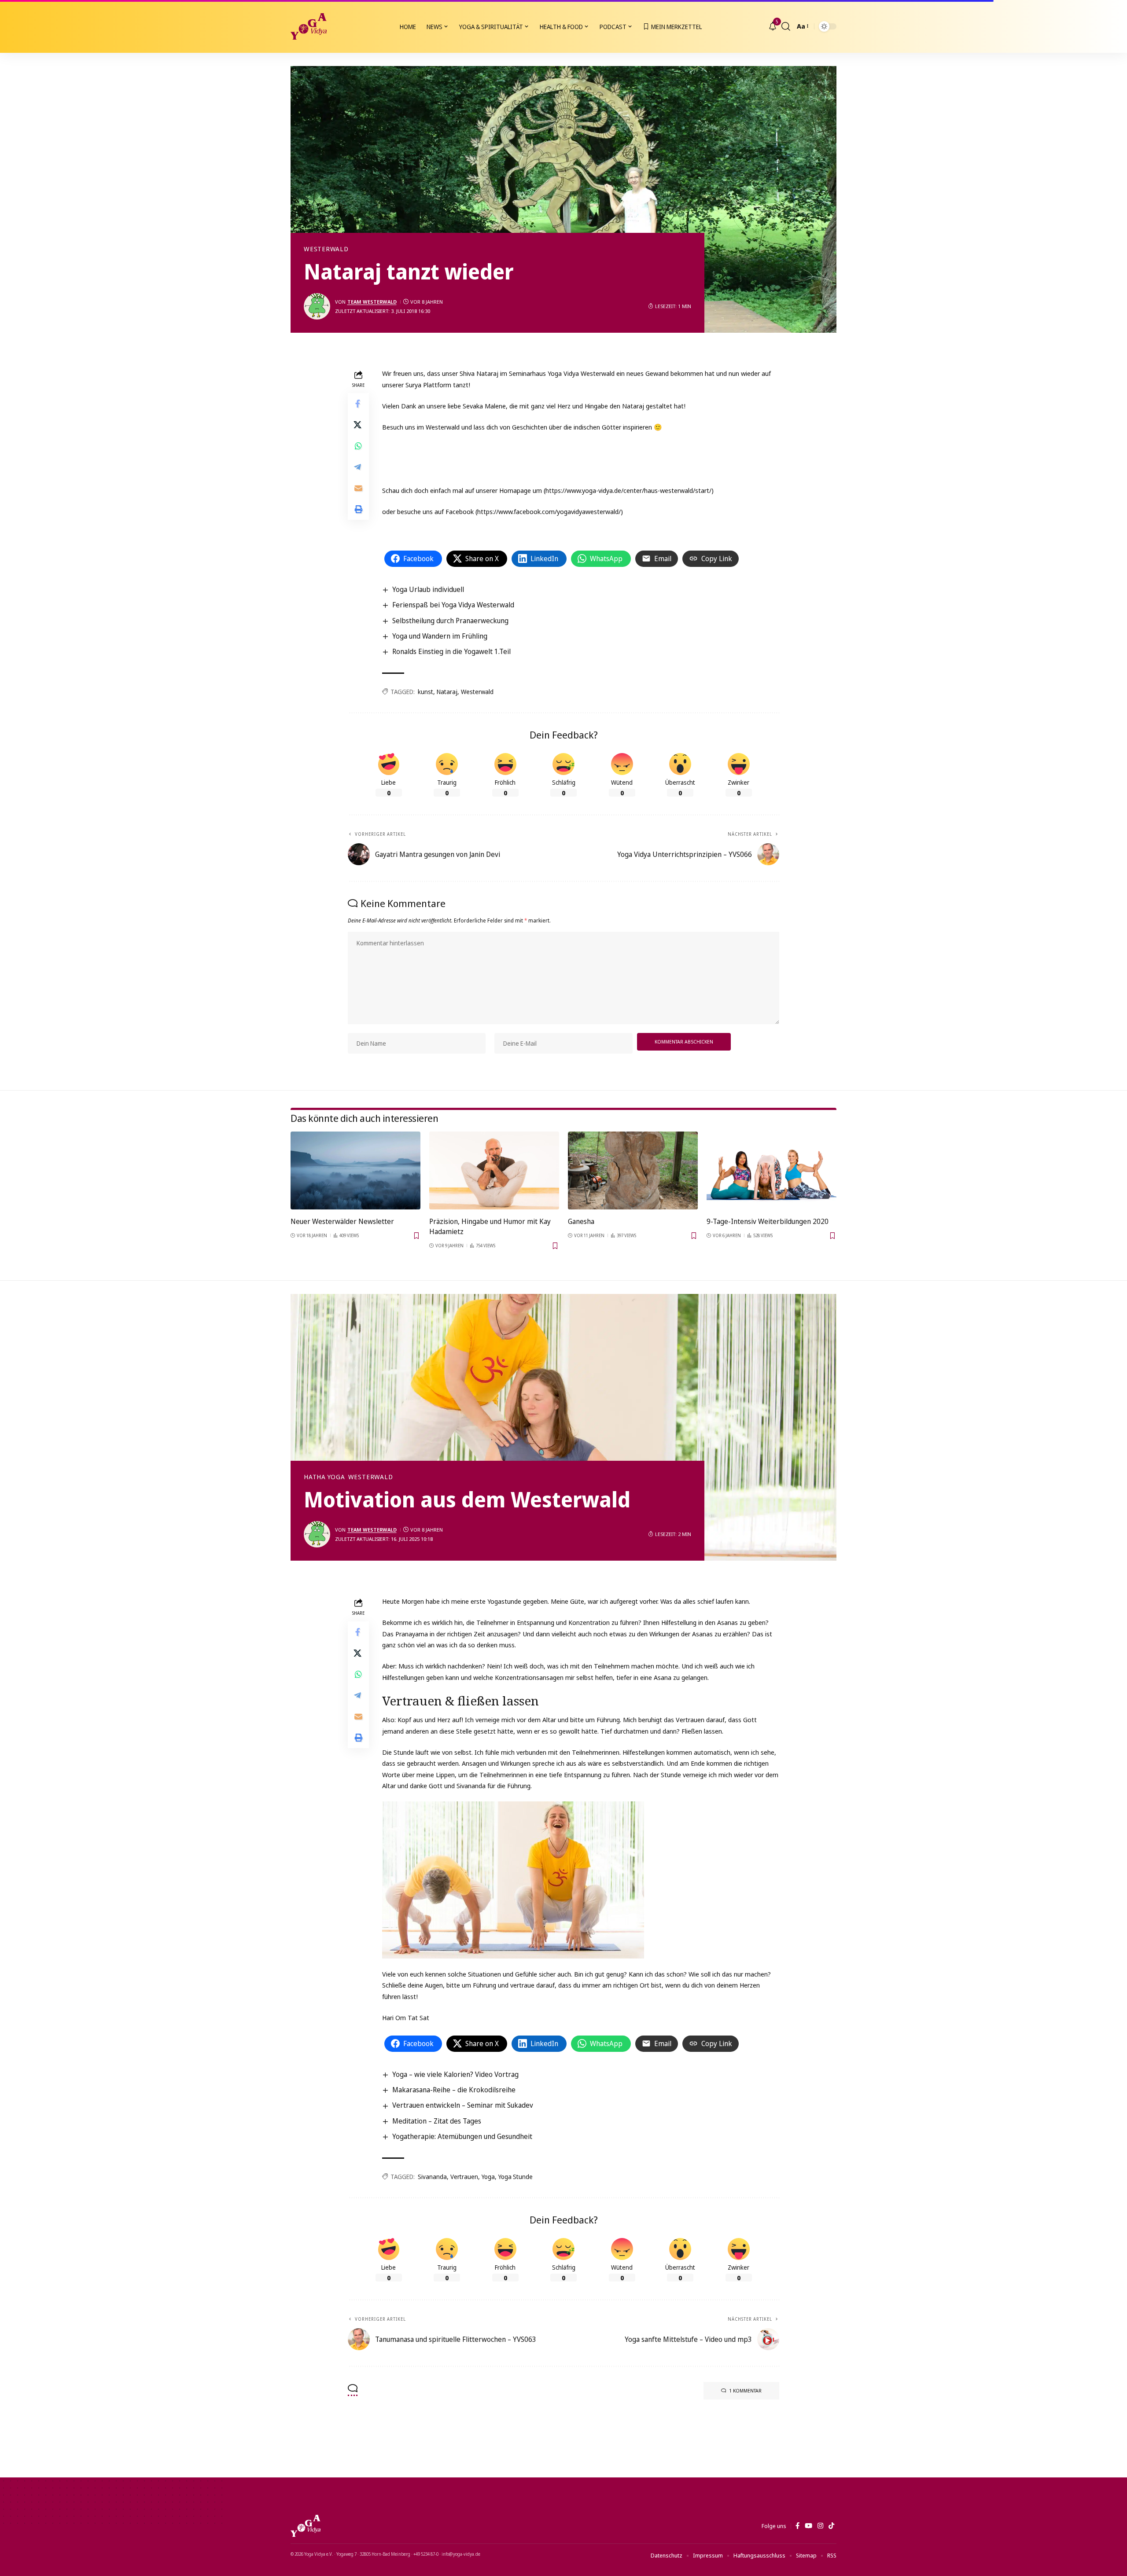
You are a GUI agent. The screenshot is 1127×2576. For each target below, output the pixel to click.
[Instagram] (820, 2526)
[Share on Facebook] (358, 404)
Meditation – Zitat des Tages (437, 2121)
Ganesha (581, 1221)
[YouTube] (808, 2526)
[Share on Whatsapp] (358, 446)
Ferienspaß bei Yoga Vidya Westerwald (453, 605)
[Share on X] (358, 425)
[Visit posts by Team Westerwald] (317, 306)
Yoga (488, 2177)
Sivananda (432, 2177)
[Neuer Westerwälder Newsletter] (355, 1170)
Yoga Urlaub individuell (428, 589)
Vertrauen (464, 2177)
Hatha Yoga (324, 1477)
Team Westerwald (372, 302)
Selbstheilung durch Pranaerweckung (450, 621)
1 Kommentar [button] (745, 2390)
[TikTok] (831, 2526)
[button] (786, 26)
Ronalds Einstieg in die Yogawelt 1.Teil (451, 651)
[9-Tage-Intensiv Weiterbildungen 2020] (772, 1170)
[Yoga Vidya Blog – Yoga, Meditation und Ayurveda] (306, 2526)
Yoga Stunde (516, 2177)
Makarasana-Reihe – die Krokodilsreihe (454, 2090)
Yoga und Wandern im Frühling (440, 636)
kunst (425, 692)
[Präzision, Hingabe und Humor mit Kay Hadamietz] (494, 1170)
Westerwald (326, 249)
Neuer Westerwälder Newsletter (342, 1221)
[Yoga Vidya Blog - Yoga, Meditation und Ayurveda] (309, 26)
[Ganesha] (633, 1170)
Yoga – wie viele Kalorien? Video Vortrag (455, 2074)
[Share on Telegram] (358, 467)
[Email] (358, 489)
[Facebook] (797, 2526)
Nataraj (447, 692)
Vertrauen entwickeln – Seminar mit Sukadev (463, 2105)
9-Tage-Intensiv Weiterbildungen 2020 (768, 1221)
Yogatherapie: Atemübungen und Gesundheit (462, 2136)
